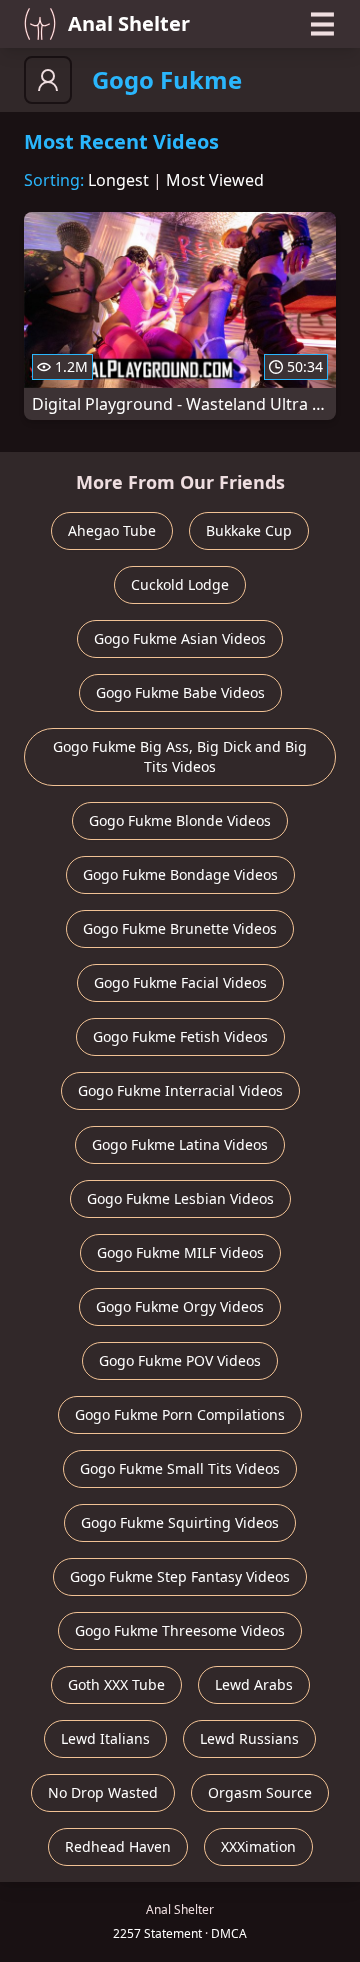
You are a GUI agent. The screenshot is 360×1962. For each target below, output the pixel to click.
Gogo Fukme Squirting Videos (180, 1522)
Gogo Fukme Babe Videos (180, 692)
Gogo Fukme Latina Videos (180, 1144)
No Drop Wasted (103, 1792)
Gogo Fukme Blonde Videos (180, 820)
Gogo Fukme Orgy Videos (180, 1306)
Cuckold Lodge (180, 584)
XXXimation (258, 1846)
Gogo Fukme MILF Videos (180, 1252)
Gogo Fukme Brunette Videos (180, 928)
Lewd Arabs (254, 1684)
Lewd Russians (249, 1738)
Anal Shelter (129, 23)
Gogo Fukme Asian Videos (180, 638)
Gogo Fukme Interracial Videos (180, 1090)
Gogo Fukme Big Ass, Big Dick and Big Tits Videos (180, 756)
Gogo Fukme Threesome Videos (180, 1630)
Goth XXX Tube (116, 1684)
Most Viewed (215, 180)
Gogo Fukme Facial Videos (180, 982)
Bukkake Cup (249, 530)
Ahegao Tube (112, 530)
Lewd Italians (105, 1738)
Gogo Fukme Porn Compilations (180, 1414)
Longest (118, 180)
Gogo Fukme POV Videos (180, 1360)
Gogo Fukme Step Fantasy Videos (180, 1576)
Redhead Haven (118, 1846)
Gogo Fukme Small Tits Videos (180, 1468)
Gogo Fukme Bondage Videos (180, 874)
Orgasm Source (260, 1792)
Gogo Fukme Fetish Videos (180, 1036)
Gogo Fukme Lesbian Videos (180, 1198)
